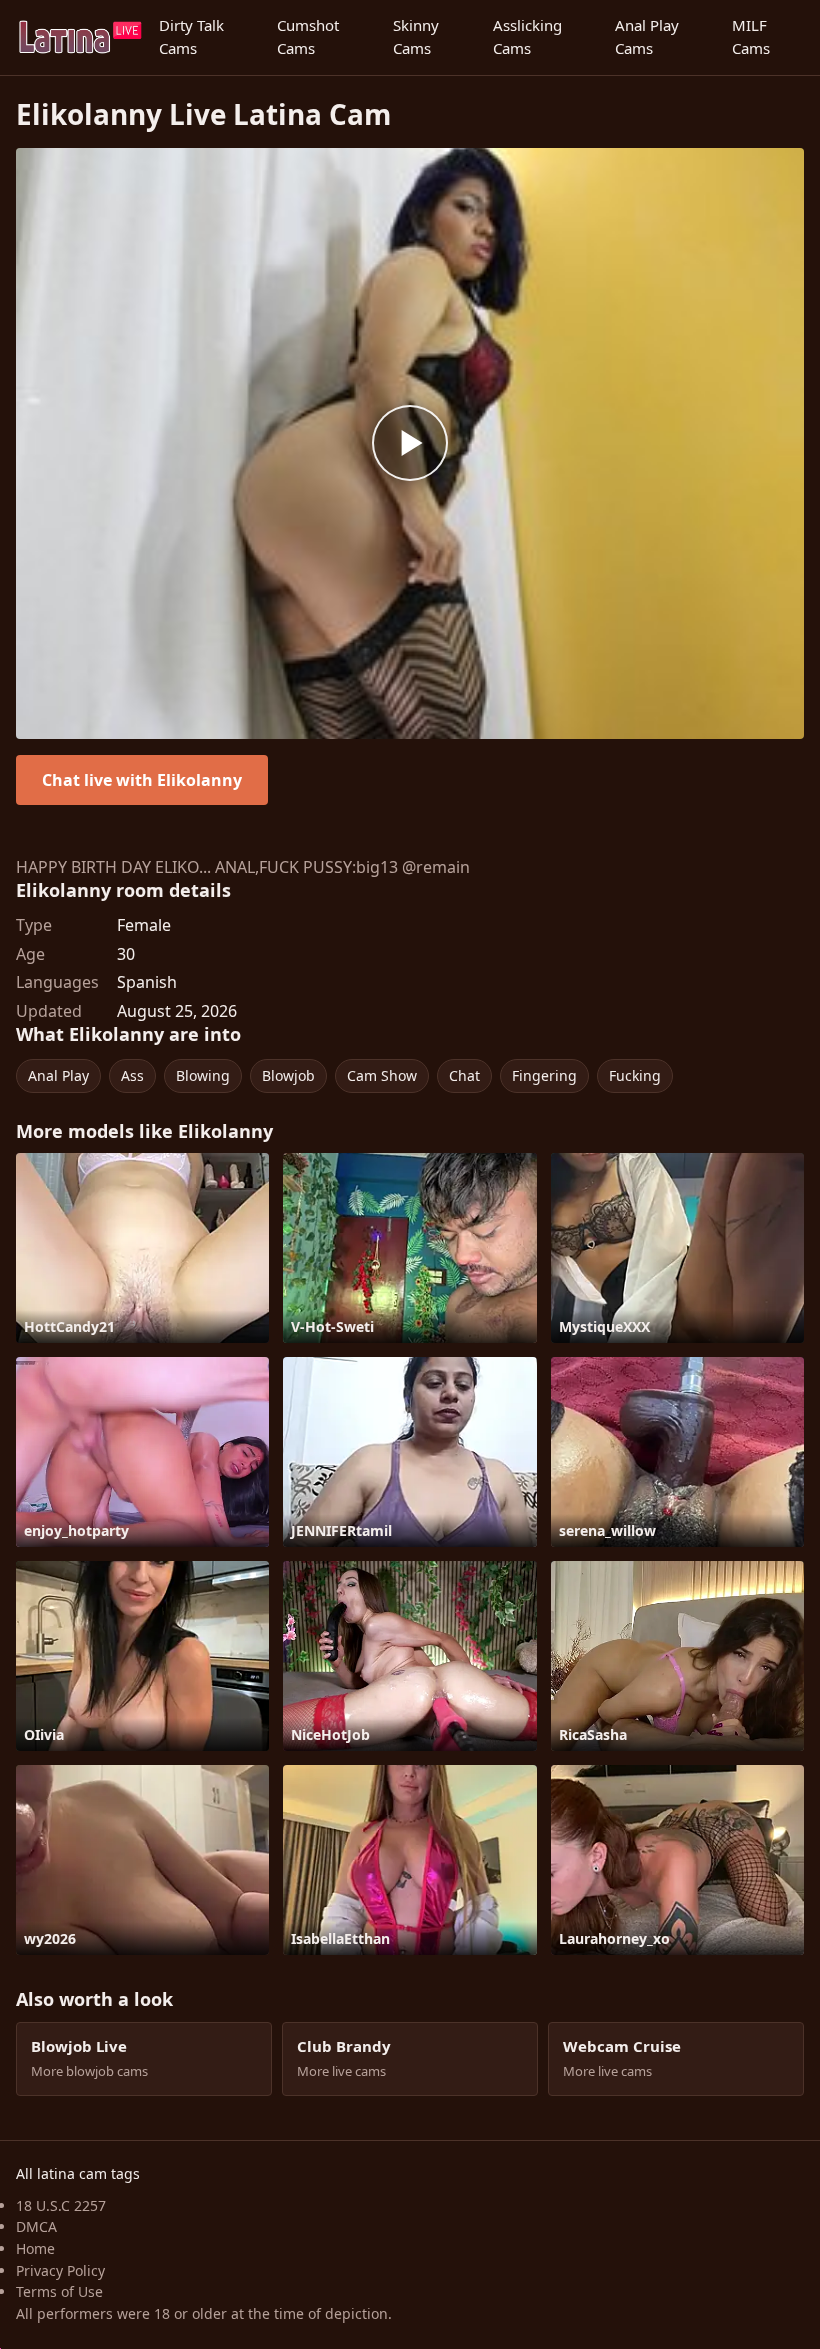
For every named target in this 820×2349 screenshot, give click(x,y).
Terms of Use (59, 2291)
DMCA (36, 2226)
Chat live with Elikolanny (142, 780)
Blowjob (288, 1075)
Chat (464, 1075)
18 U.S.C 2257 (61, 2205)
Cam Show (382, 1075)
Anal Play (58, 1075)
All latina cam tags (78, 2173)
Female (144, 925)
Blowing (203, 1075)
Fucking (635, 1075)
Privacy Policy (60, 2270)
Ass (132, 1075)
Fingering (544, 1075)
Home (35, 2248)
